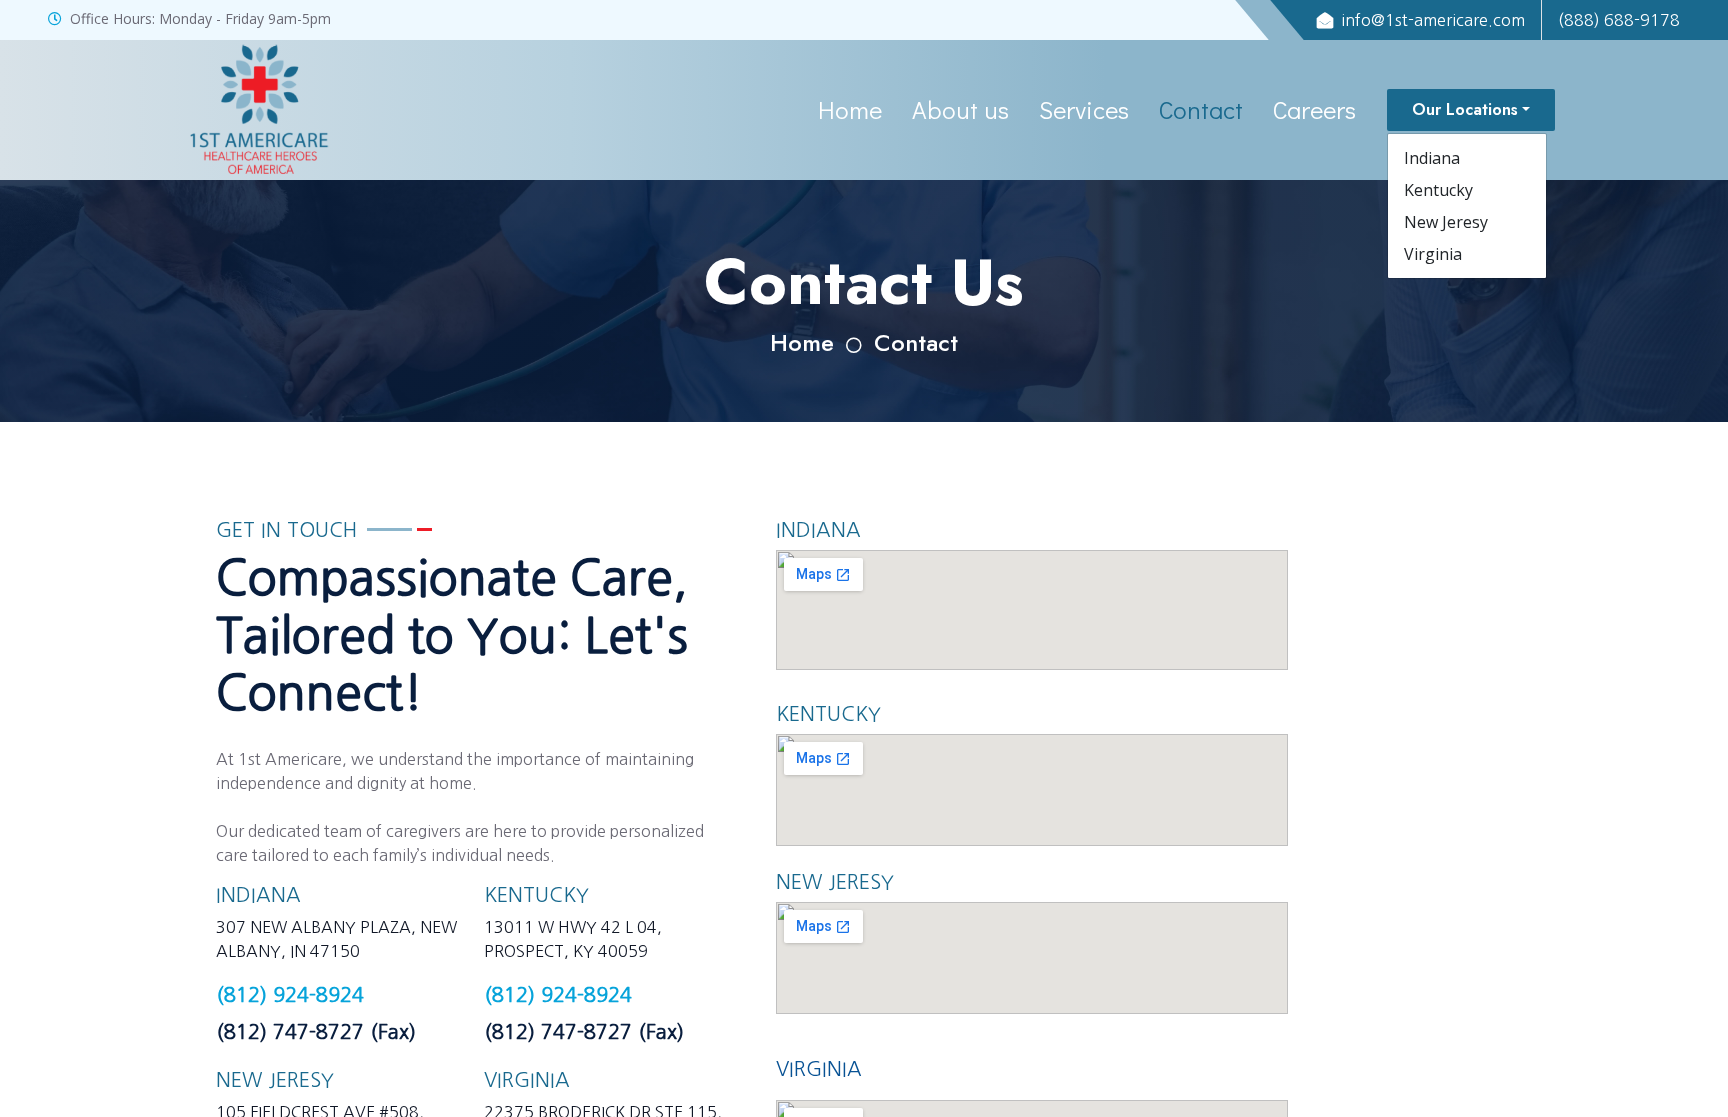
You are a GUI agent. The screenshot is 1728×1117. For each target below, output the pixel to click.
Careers (1314, 109)
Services (1084, 109)
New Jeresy (1446, 222)
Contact (1201, 109)
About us (960, 109)
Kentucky (1438, 190)
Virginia (1433, 254)
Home (850, 109)
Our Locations (1465, 109)
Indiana (1432, 158)
